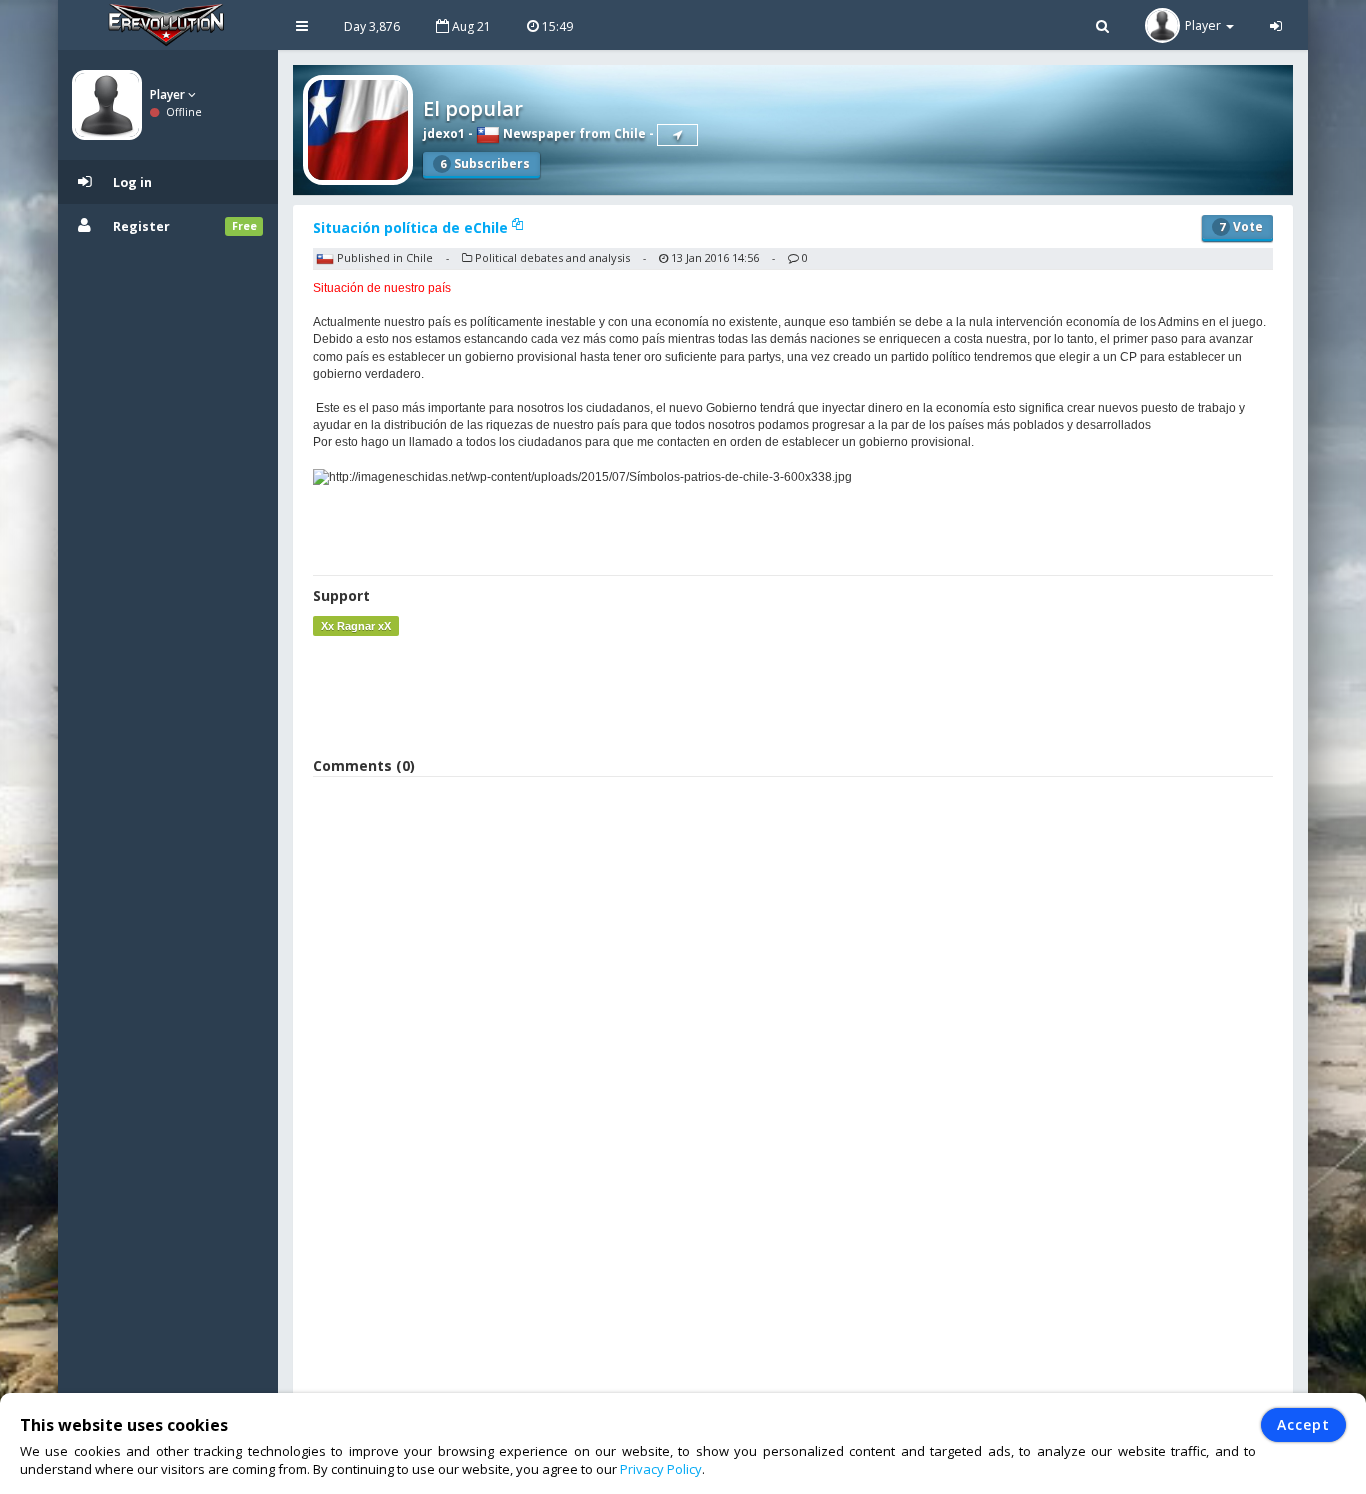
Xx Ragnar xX (356, 626)
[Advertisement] (793, 696)
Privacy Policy (661, 1469)
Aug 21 (470, 26)
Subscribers (485, 163)
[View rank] (677, 135)
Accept (1303, 1424)
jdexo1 (444, 133)
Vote (1241, 226)
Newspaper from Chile (573, 133)
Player (169, 94)
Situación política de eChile (412, 227)
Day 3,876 (372, 26)
